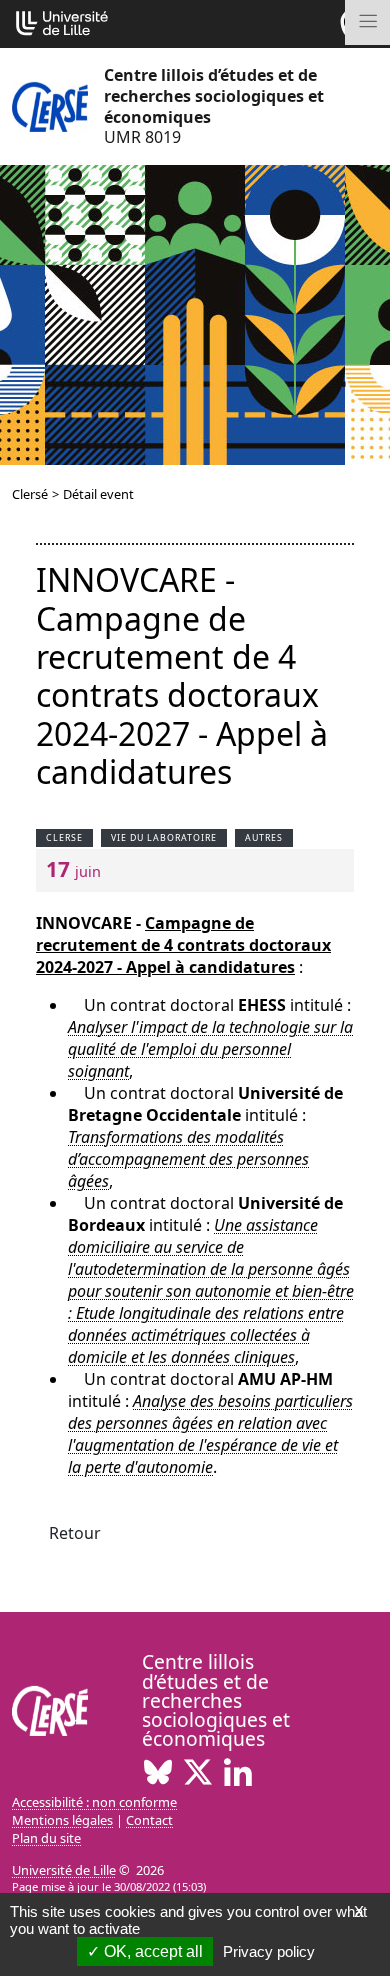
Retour (75, 1533)
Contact (149, 1820)
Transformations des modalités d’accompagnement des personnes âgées (188, 1159)
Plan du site (46, 1838)
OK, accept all (151, 1951)
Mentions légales (62, 1820)
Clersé (30, 494)
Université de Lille (64, 1870)
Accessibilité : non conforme (94, 1802)
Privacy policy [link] (269, 1951)
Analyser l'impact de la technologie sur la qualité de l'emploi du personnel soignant (210, 1049)
